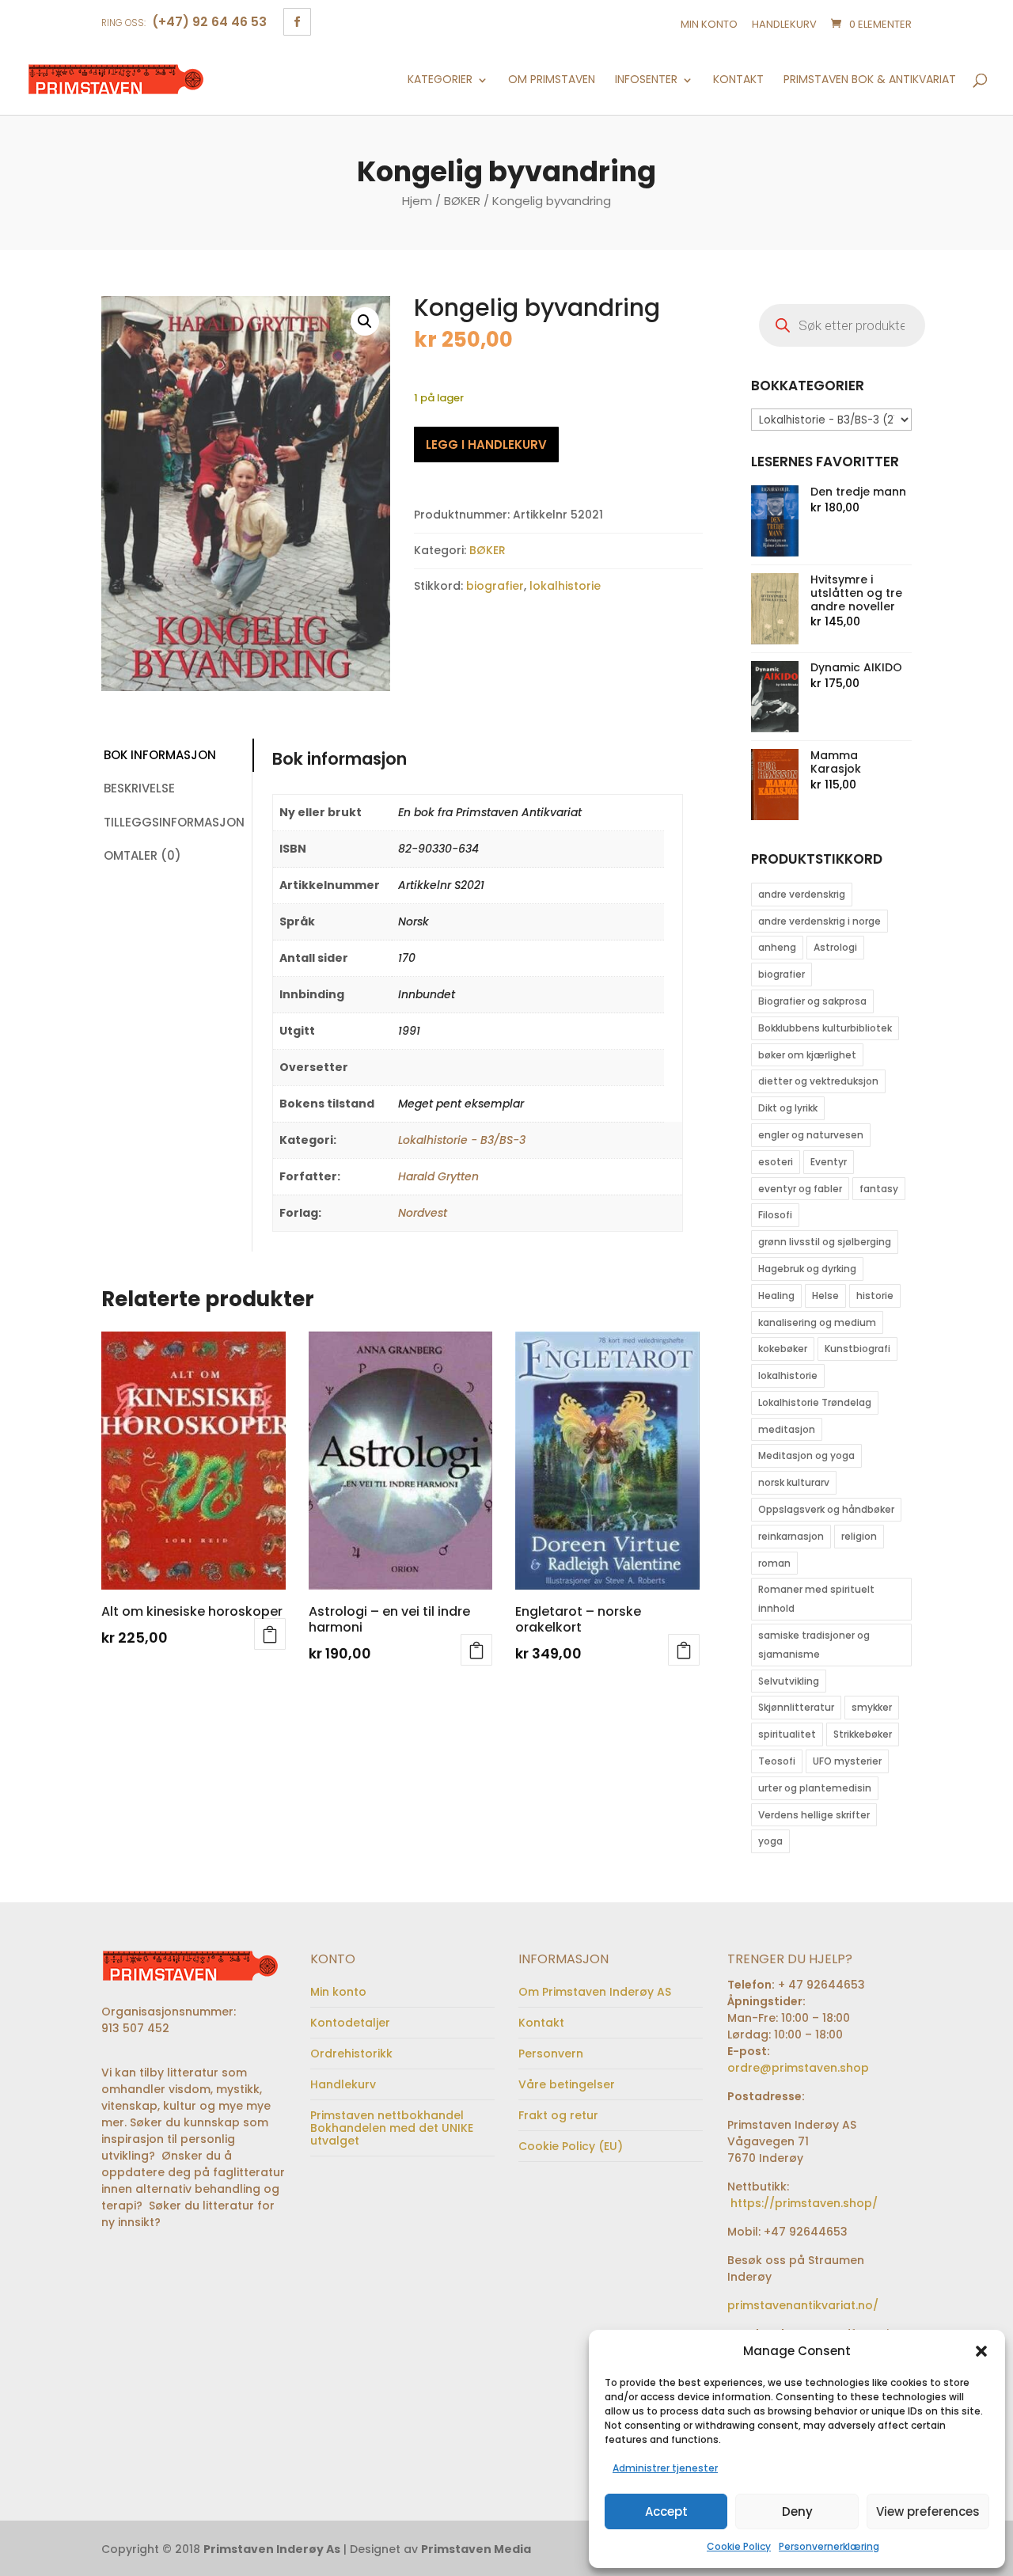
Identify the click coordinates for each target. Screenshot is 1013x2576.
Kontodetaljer (350, 2023)
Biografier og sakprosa (812, 1001)
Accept (666, 2511)
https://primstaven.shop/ (802, 2203)
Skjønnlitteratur (796, 1707)
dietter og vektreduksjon (818, 1081)
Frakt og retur (558, 2115)
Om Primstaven (552, 80)
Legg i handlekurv (486, 445)
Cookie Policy (739, 2546)
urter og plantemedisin (815, 1788)
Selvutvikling (789, 1681)
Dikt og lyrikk (788, 1108)
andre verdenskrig (802, 894)
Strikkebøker (863, 1734)
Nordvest (423, 1213)
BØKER (462, 201)
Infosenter (646, 80)
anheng (777, 947)
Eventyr (829, 1162)
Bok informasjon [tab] (160, 755)
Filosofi (775, 1215)
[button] (981, 2351)
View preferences (928, 2511)
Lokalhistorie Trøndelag (815, 1402)
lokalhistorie (565, 586)
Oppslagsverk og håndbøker (826, 1509)
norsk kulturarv (794, 1482)
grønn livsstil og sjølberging (825, 1242)
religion (859, 1536)
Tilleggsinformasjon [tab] (174, 822)
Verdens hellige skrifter (814, 1815)
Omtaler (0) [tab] (142, 855)
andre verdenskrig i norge (820, 921)
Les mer (270, 1634)
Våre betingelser (567, 2084)
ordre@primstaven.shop (798, 2068)
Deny (797, 2511)
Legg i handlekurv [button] (476, 1650)
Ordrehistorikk (351, 2054)
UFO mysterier (847, 1761)
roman (774, 1563)
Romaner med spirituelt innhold (816, 1599)
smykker (872, 1707)
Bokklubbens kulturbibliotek (825, 1028)
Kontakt (738, 80)
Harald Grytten (438, 1176)
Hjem (417, 201)
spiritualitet (787, 1734)
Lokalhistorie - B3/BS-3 (462, 1140)
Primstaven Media (476, 2549)
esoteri (776, 1162)
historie (875, 1296)
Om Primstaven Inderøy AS (595, 1992)
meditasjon (787, 1429)
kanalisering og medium (817, 1322)
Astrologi (835, 947)
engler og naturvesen (811, 1135)
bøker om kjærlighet (807, 1055)
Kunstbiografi (857, 1349)
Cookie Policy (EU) (571, 2146)
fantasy (879, 1189)
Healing (776, 1296)
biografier (495, 586)
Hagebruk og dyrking (807, 1269)
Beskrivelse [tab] (139, 788)
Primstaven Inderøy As (272, 2549)
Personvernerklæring (829, 2546)
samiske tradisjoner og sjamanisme (814, 1645)
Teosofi (777, 1761)
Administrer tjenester (665, 2468)
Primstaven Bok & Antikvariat (870, 80)
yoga (770, 1841)
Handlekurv (784, 24)
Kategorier (440, 80)
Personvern (551, 2054)
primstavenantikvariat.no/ (803, 2305)
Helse (825, 1296)
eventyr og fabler (800, 1189)
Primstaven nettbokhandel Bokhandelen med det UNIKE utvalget (392, 2128)
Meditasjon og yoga (806, 1455)
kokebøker (783, 1349)
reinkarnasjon (791, 1536)
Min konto (709, 24)
